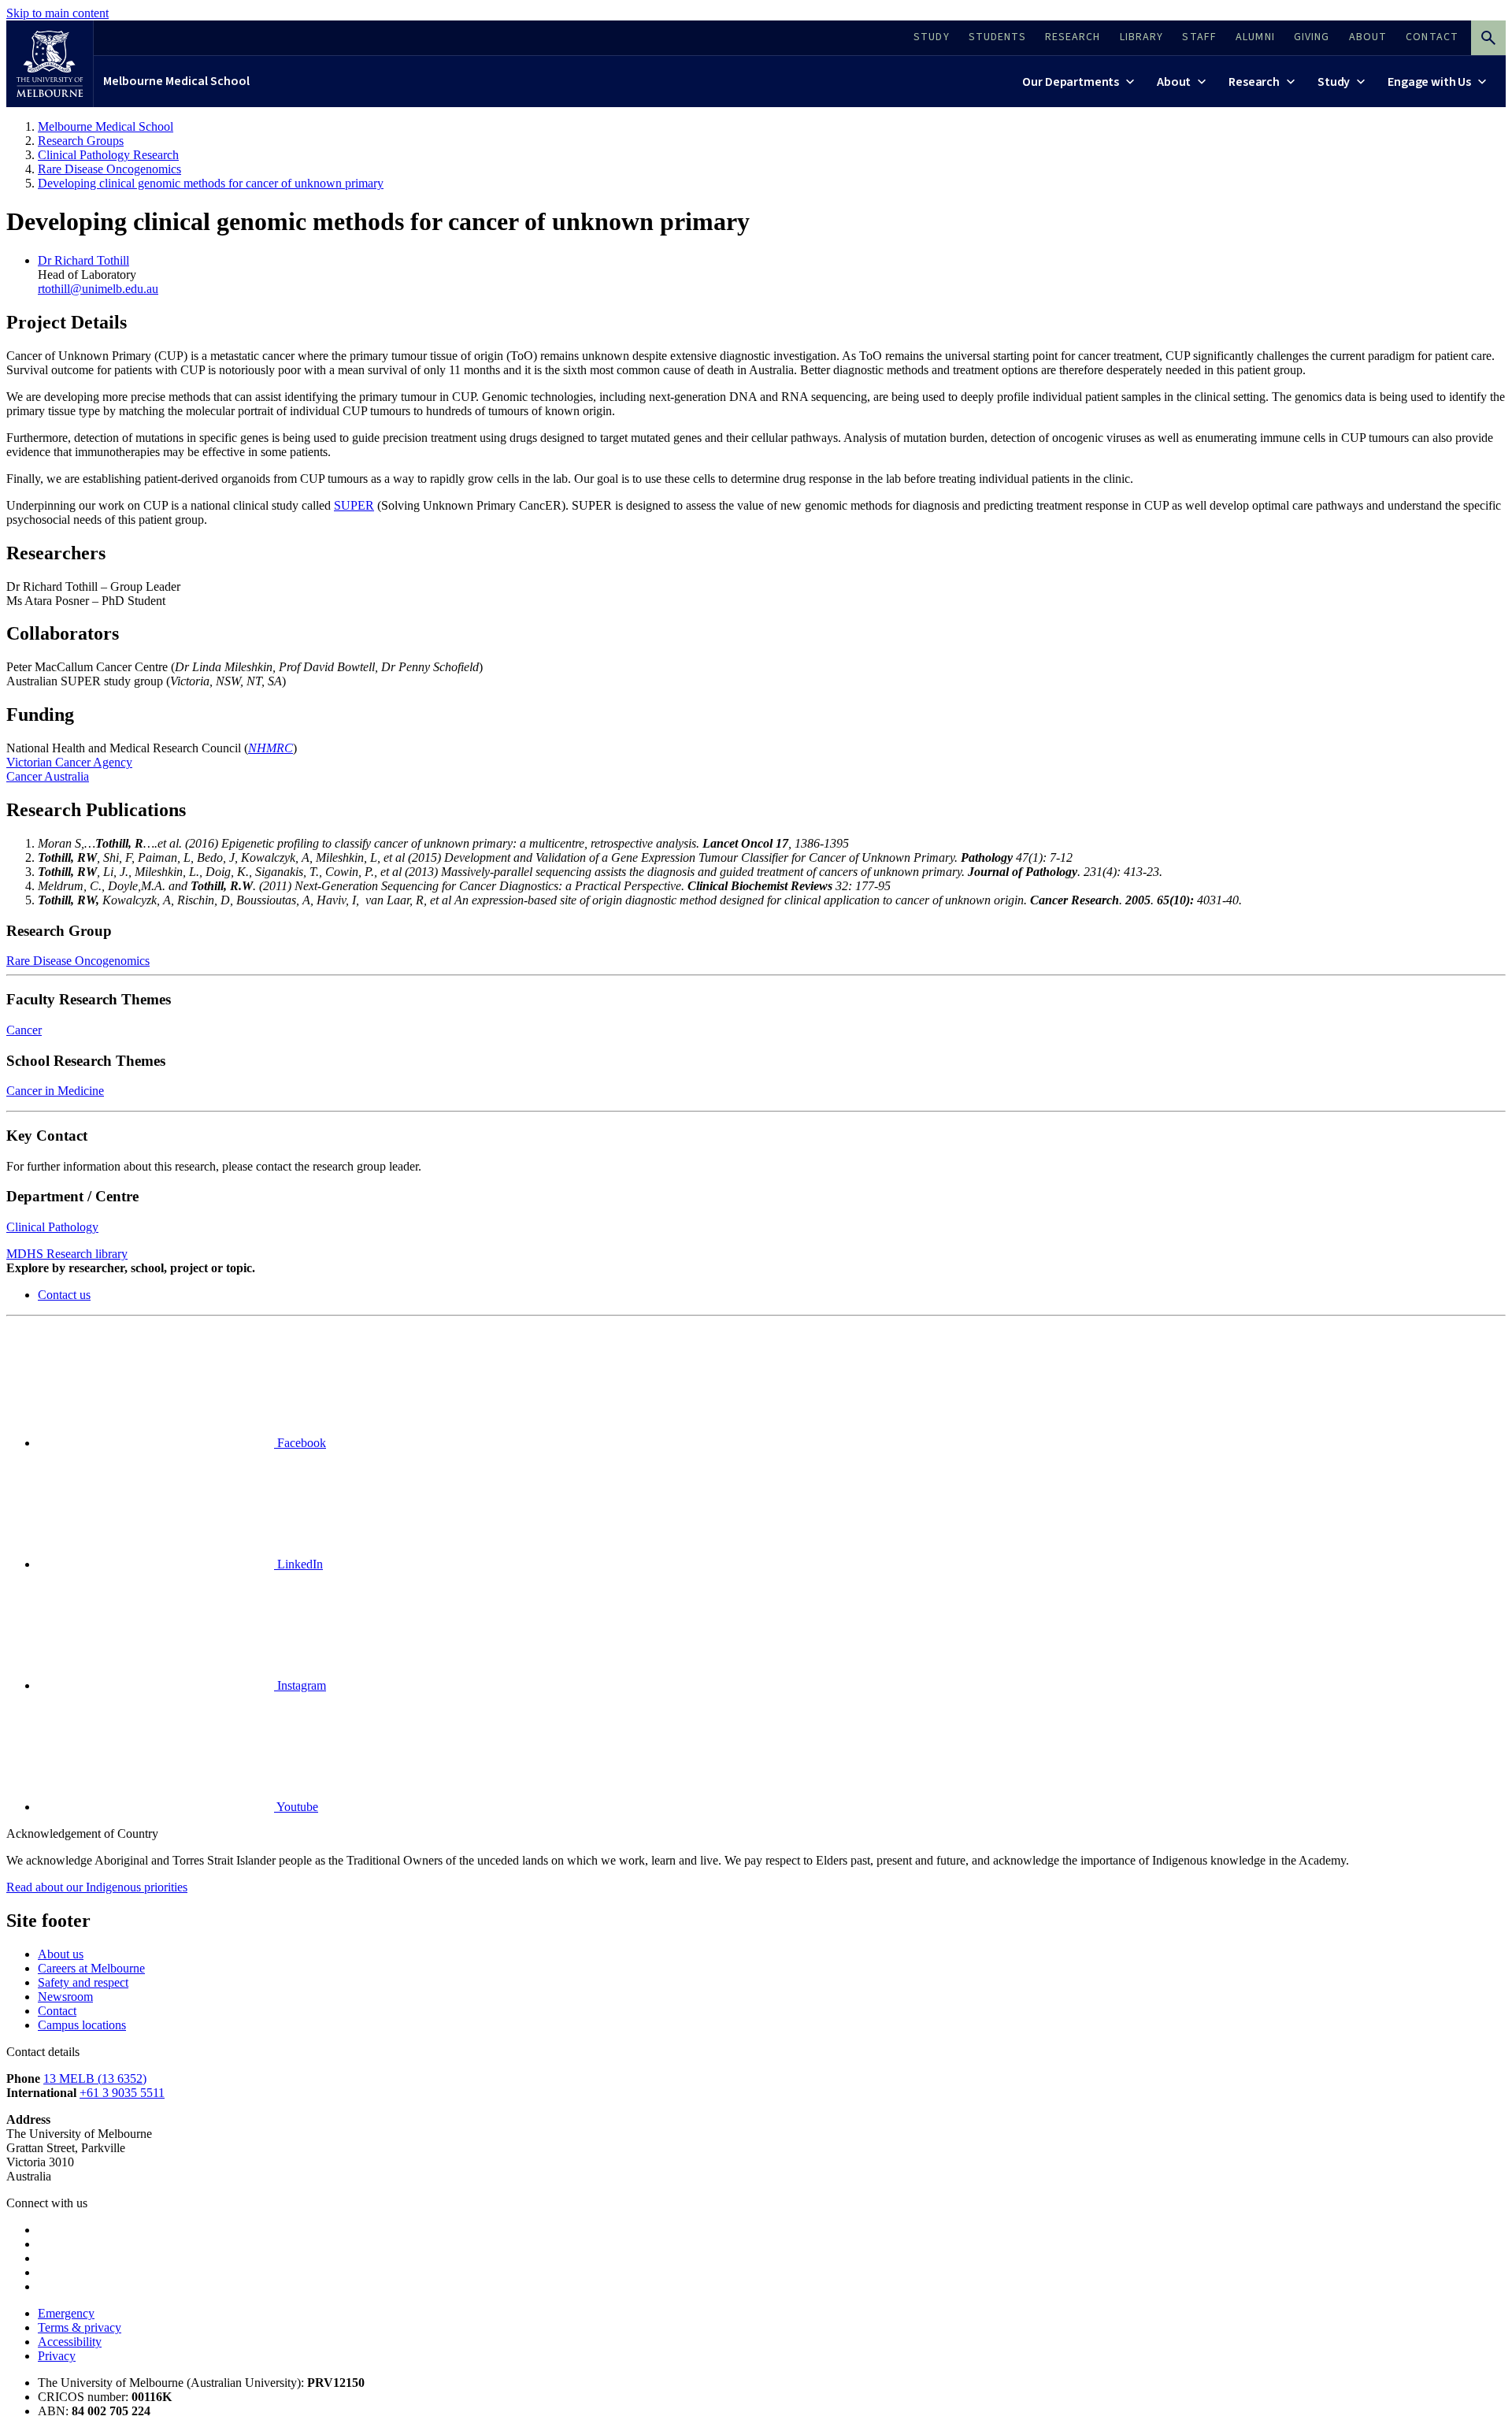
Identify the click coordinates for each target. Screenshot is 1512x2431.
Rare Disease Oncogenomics (78, 961)
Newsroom (65, 1997)
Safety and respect (83, 1982)
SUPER (354, 505)
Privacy (57, 2356)
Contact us (64, 1295)
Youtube (296, 1807)
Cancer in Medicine (55, 1091)
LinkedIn (298, 1564)
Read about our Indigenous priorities (97, 1887)
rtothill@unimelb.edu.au (98, 289)
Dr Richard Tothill (83, 260)
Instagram (300, 1685)
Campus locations (82, 2025)
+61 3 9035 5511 (122, 2093)
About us (61, 1954)
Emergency (66, 2313)
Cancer (24, 1030)
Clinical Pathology (52, 1227)
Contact (57, 2011)
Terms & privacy (80, 2327)
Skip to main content (57, 13)
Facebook (300, 1443)
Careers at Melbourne (91, 1968)
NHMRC (271, 748)
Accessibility (70, 2342)
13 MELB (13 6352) (95, 2078)
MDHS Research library (67, 1254)
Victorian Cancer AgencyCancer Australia (69, 769)
